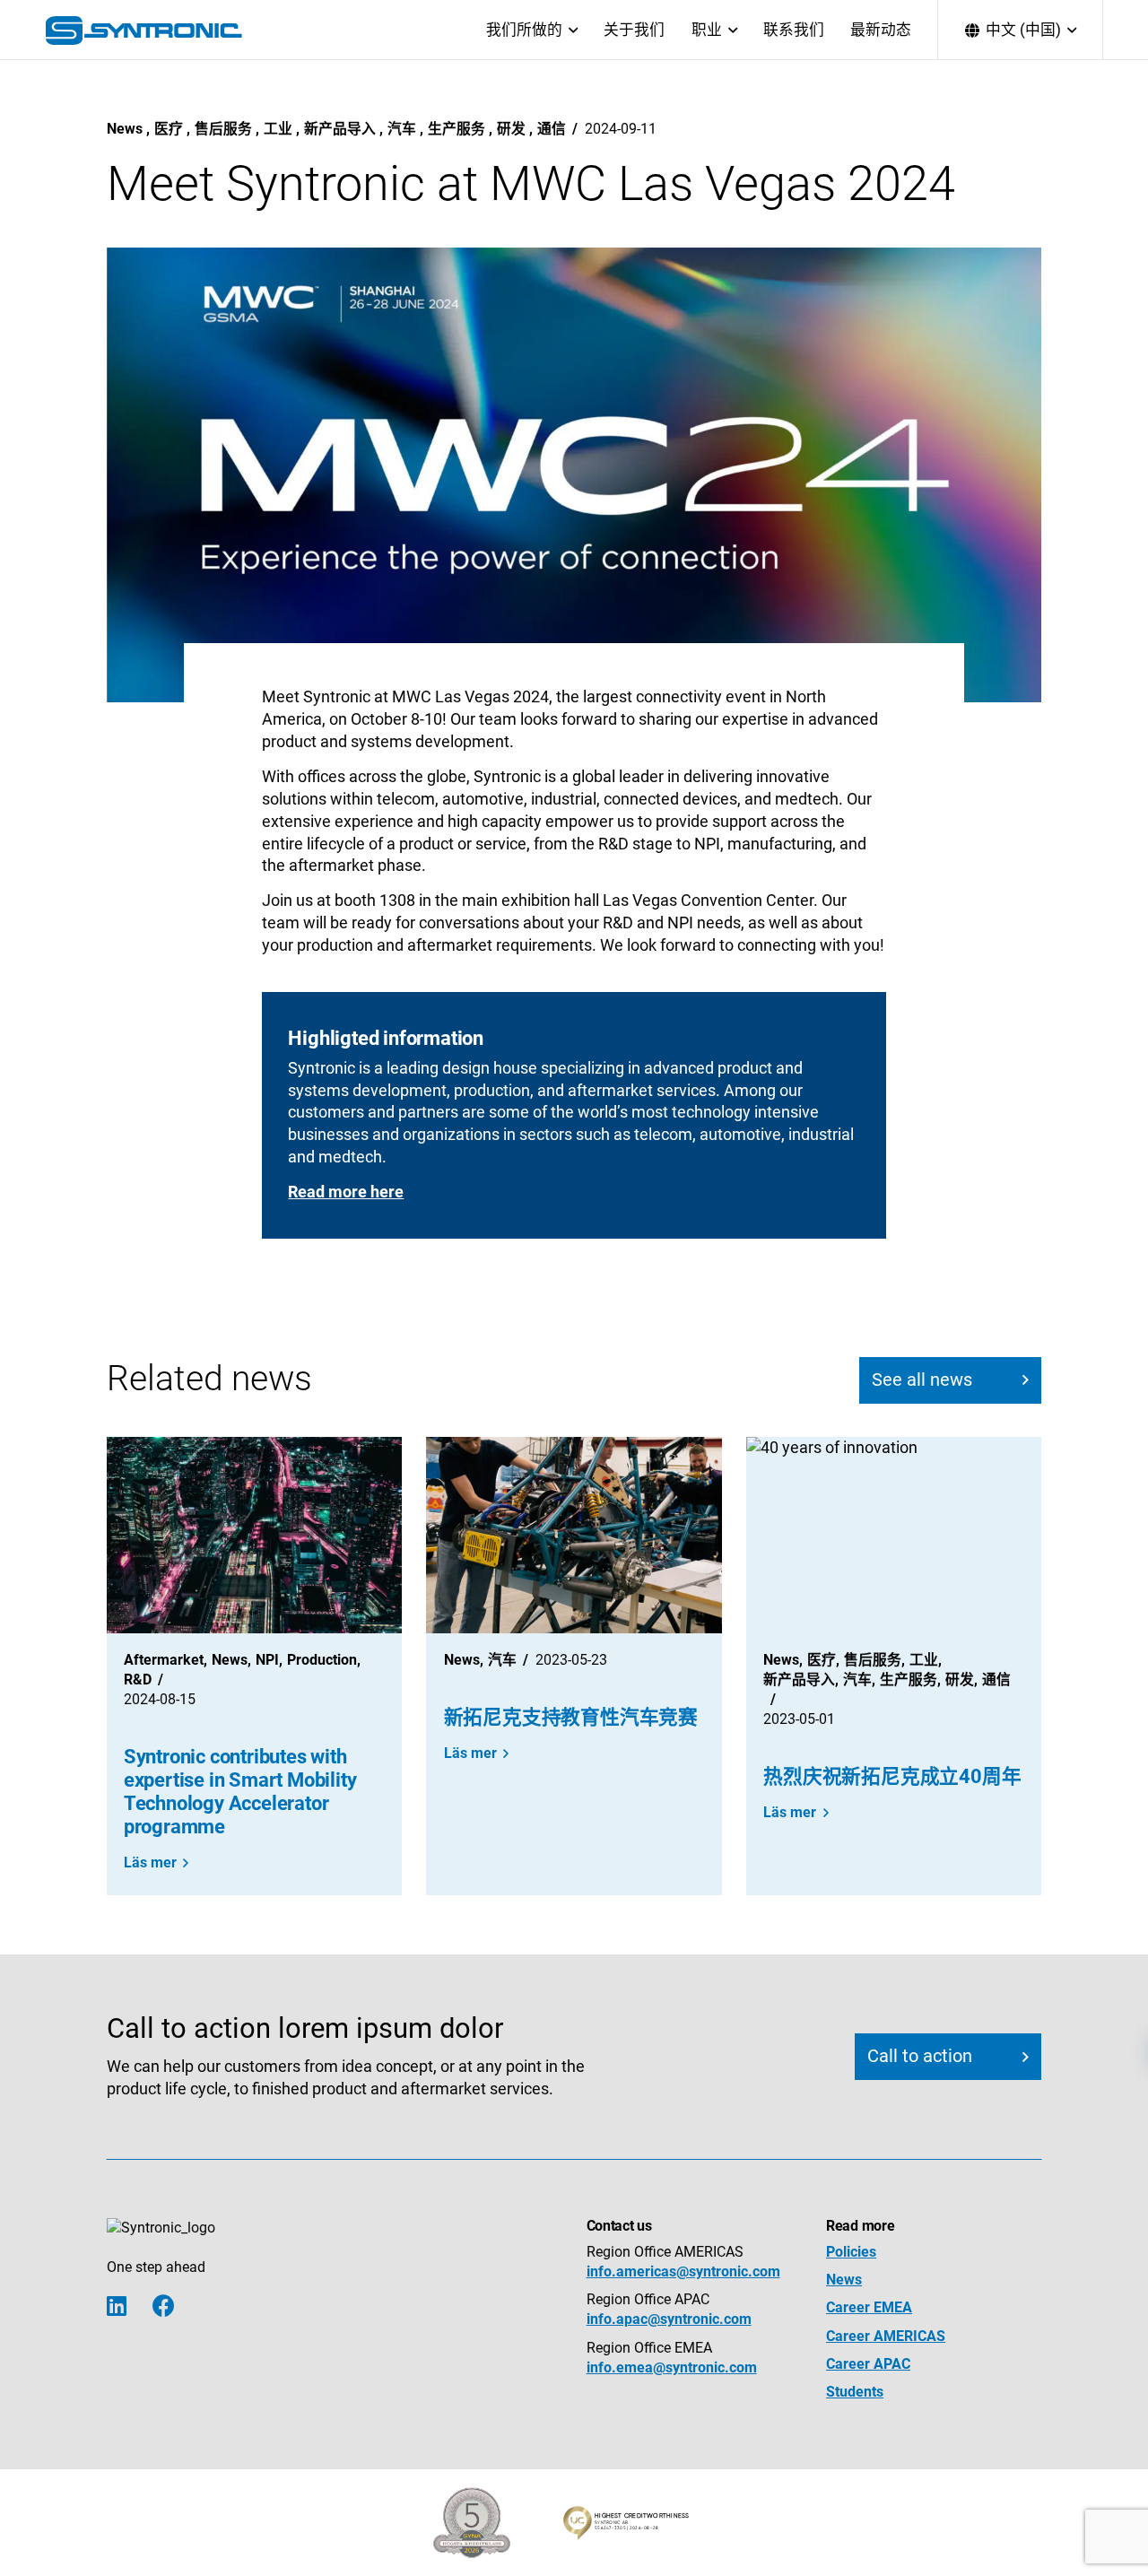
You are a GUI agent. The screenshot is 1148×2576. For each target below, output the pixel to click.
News (844, 2280)
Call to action (920, 2056)
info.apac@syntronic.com (669, 2319)
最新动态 (881, 30)
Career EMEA (869, 2307)
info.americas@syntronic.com (683, 2271)
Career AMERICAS (886, 2336)
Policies (851, 2252)
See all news (922, 1380)
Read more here (346, 1192)
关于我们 (634, 30)
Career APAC (868, 2364)
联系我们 (794, 30)
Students (855, 2392)
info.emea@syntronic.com (672, 2367)
